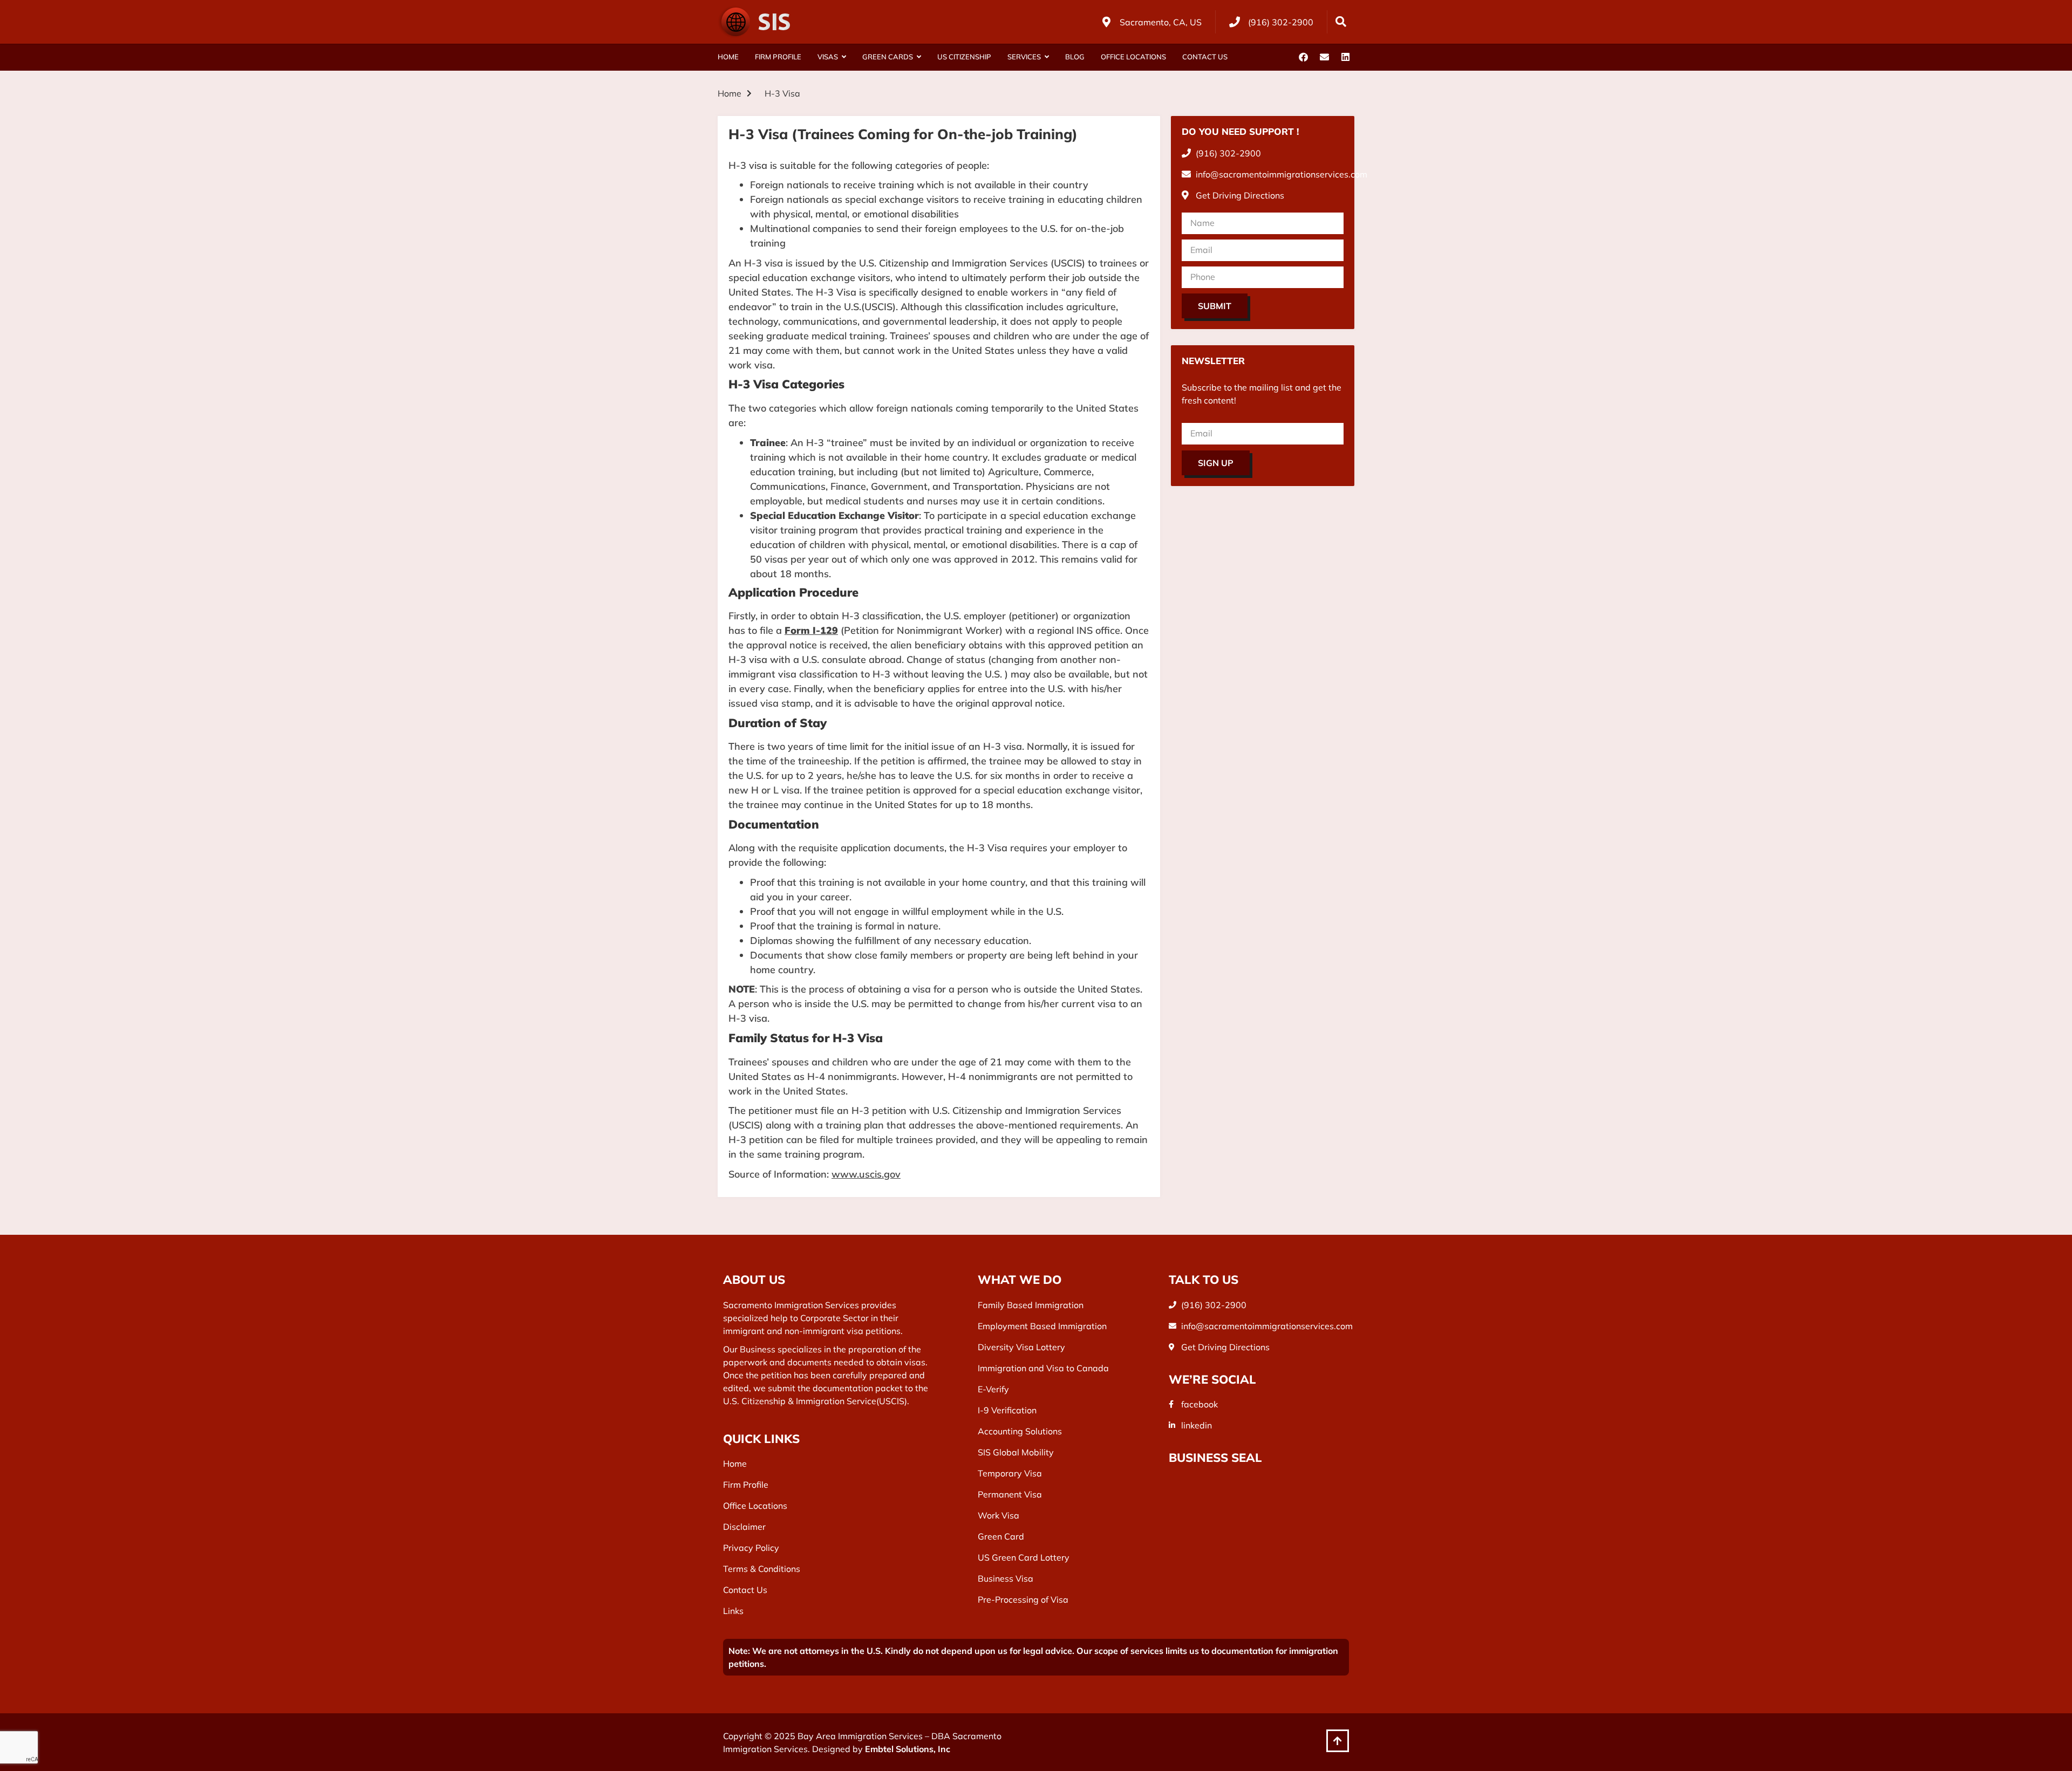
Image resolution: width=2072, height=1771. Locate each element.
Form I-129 (811, 630)
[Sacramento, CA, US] (1106, 22)
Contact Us (1205, 57)
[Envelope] (1324, 57)
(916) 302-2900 (1281, 22)
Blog (1075, 57)
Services (1024, 57)
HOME (728, 57)
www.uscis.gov (866, 1174)
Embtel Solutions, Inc (908, 1749)
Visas (828, 57)
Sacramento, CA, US (1161, 22)
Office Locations (1133, 57)
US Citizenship (964, 57)
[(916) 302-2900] (1235, 22)
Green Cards (888, 57)
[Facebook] (1303, 57)
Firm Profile (778, 57)
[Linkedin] (1345, 57)
